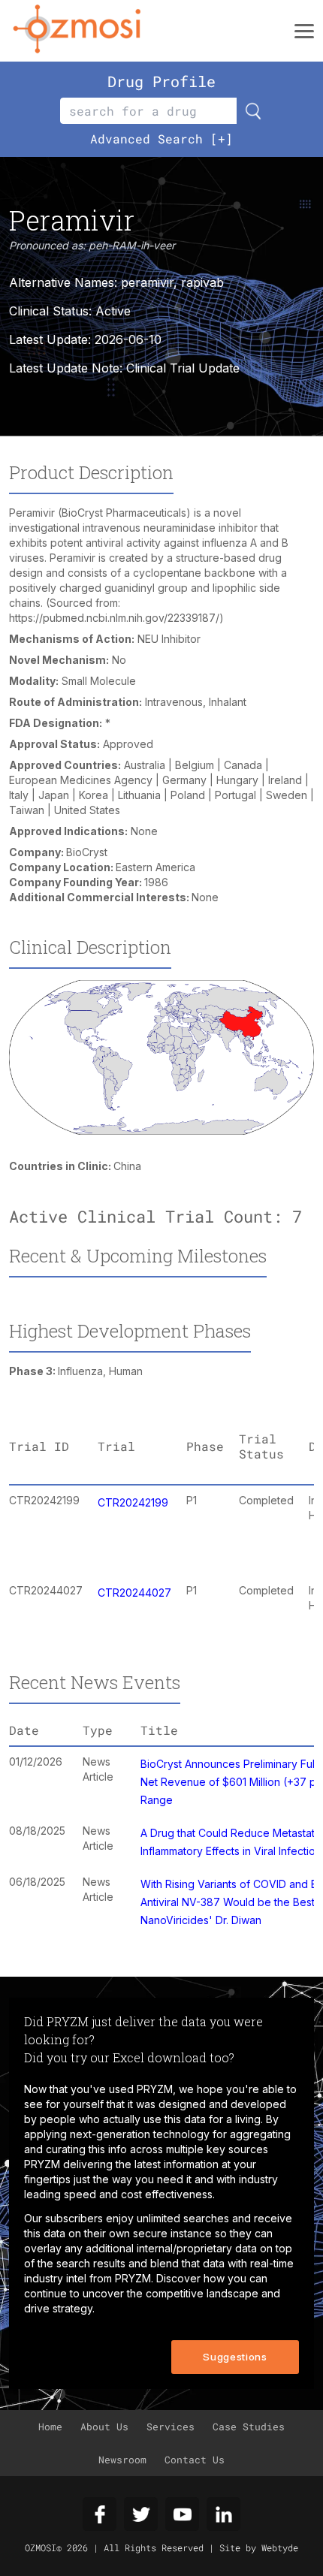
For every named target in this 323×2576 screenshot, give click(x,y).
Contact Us (195, 2460)
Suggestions (235, 2357)
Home (50, 2427)
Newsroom (122, 2460)
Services (171, 2427)
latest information (177, 2164)
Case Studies (249, 2427)
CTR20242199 (133, 1502)
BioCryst (87, 852)
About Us (104, 2427)
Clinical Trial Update (183, 368)
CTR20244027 (134, 1593)
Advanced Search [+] (161, 139)
